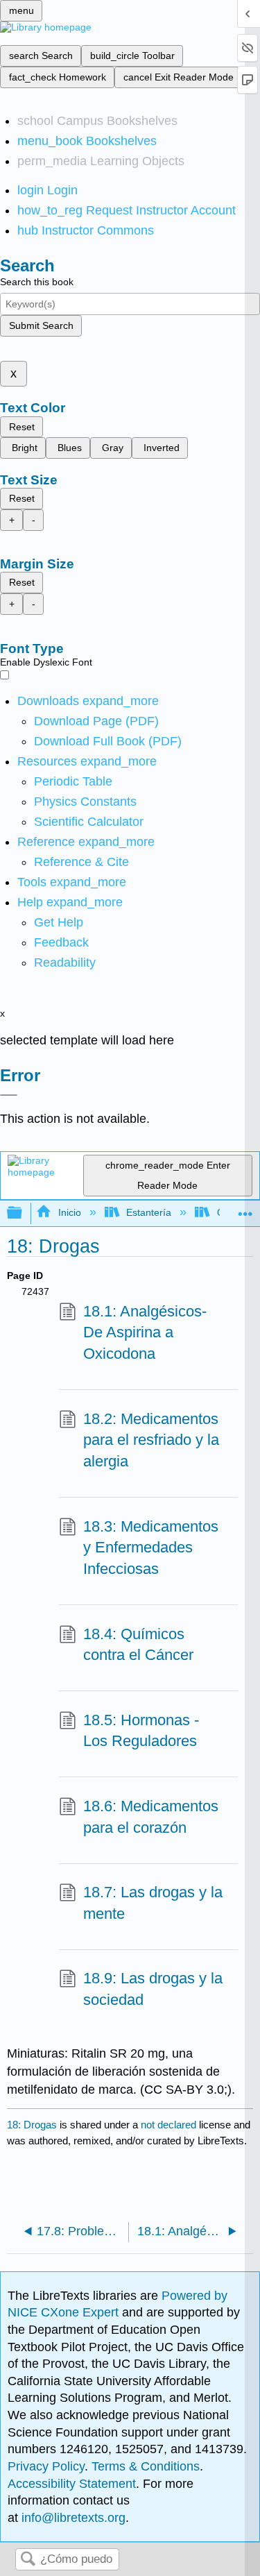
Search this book (37, 282)
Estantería (149, 1212)
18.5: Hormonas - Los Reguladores (141, 1731)
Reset (22, 427)
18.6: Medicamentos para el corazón (151, 1817)
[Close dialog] (9, 1095)
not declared (170, 2125)
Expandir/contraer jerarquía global (24, 1213)
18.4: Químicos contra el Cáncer (138, 1645)
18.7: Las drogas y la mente (153, 1903)
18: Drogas (32, 2125)
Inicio (69, 1212)
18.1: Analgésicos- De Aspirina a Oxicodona (145, 1333)
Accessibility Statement (72, 2484)
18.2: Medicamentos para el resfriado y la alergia (151, 1440)
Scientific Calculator (89, 822)
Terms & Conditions (146, 2466)
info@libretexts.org (72, 2518)
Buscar (28, 2560)
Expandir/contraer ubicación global (245, 1209)
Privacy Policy (46, 2466)
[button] (61, 942)
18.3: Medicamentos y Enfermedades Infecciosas (151, 1548)
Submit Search (41, 325)
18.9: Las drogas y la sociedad (153, 1989)
